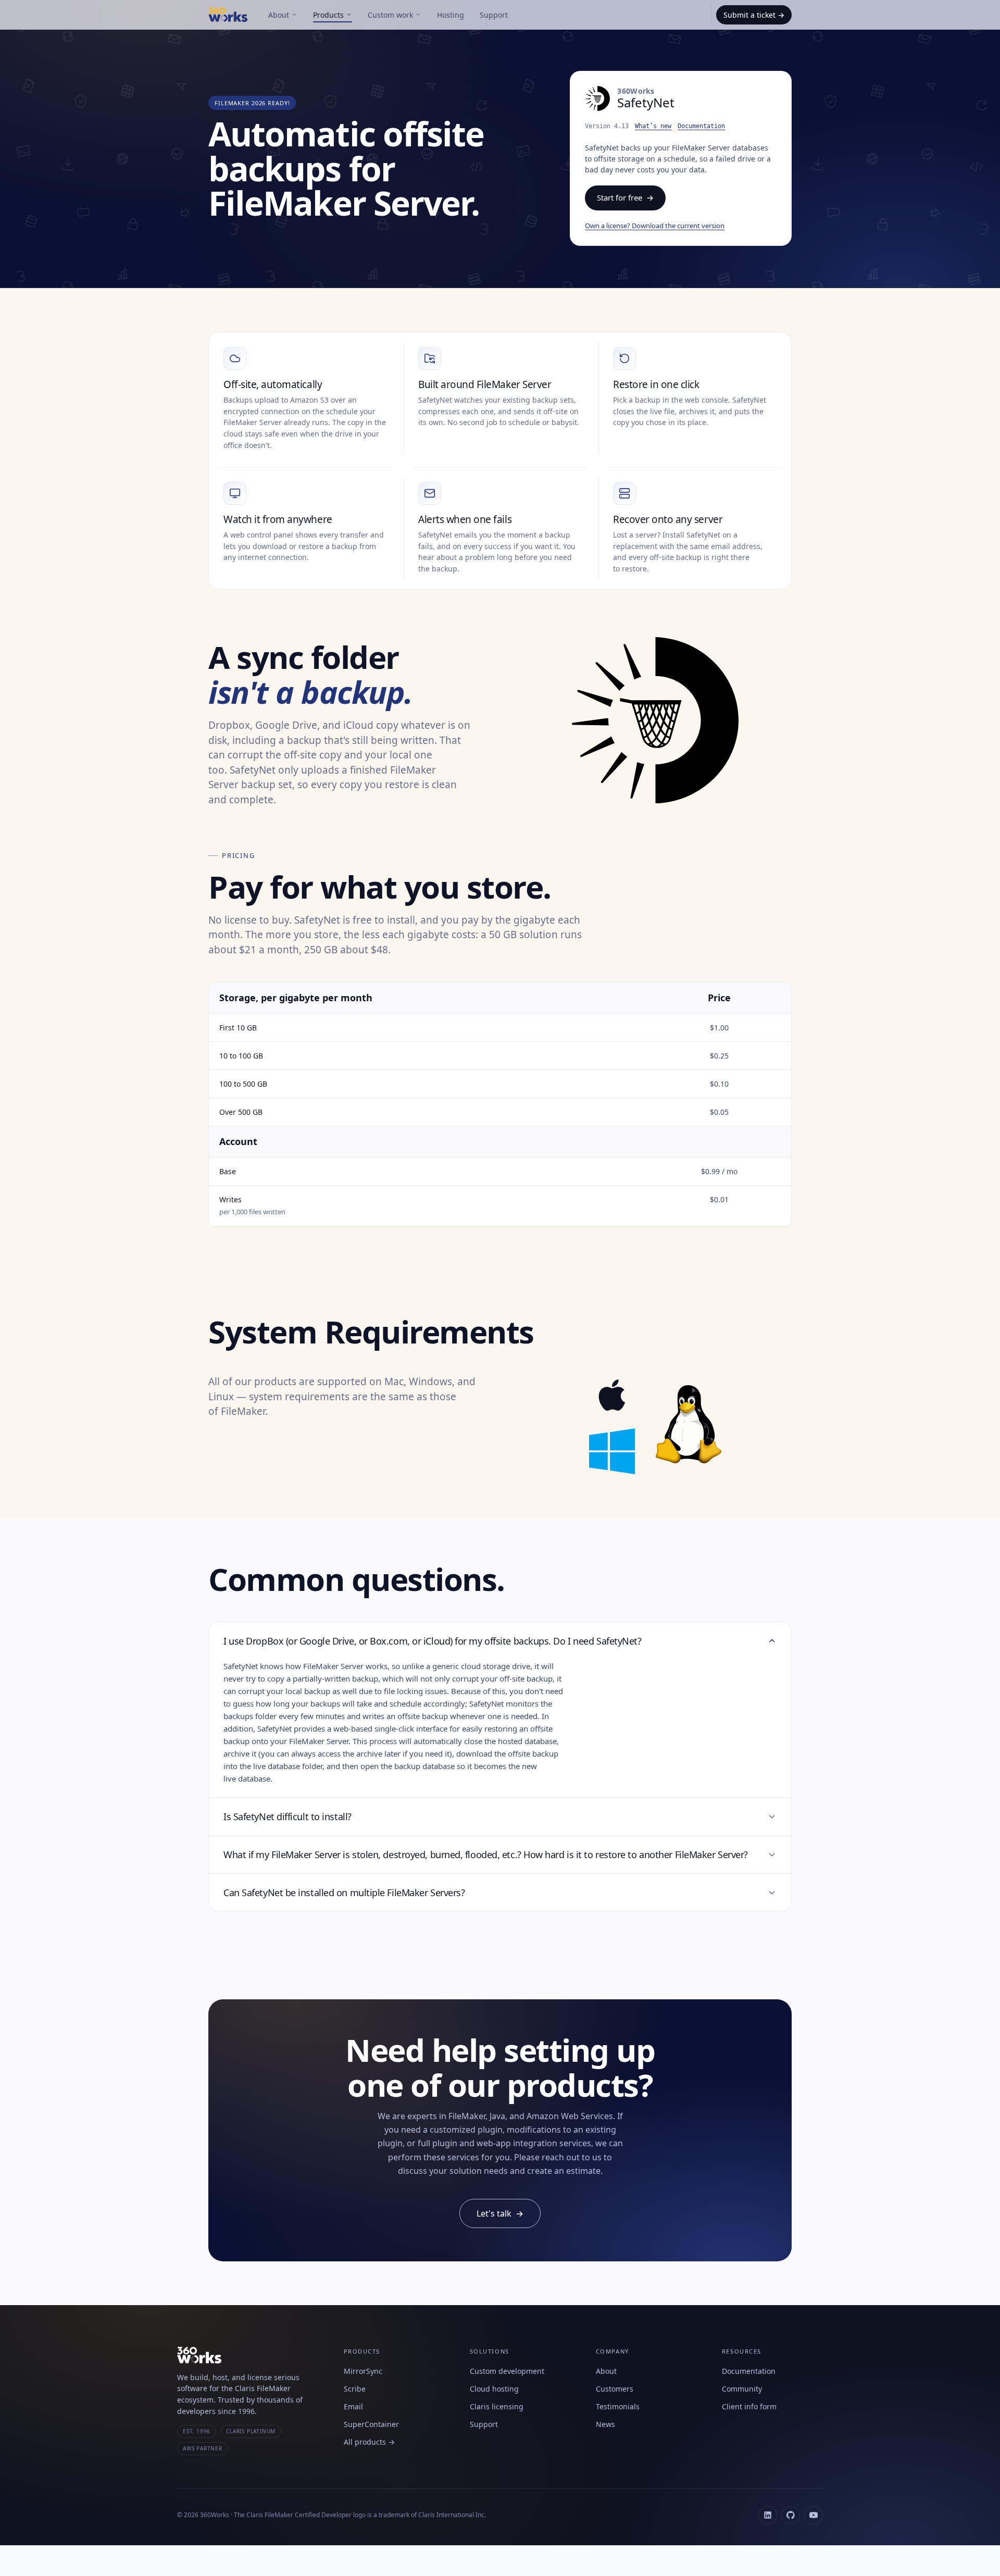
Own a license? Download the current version (655, 226)
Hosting (451, 15)
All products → (369, 2442)
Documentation (701, 126)
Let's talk (500, 2213)
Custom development (507, 2371)
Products (328, 15)
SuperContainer (371, 2424)
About (279, 15)
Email (353, 2406)
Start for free (625, 197)
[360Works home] (234, 15)
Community (742, 2389)
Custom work (390, 15)
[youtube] (814, 2515)
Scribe (355, 2389)
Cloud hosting (494, 2389)
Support (494, 15)
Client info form (749, 2406)
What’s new (653, 126)
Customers (615, 2389)
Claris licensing (497, 2406)
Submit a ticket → (754, 15)
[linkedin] (768, 2515)
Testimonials (618, 2406)
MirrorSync (363, 2371)
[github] (791, 2515)
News (605, 2424)
